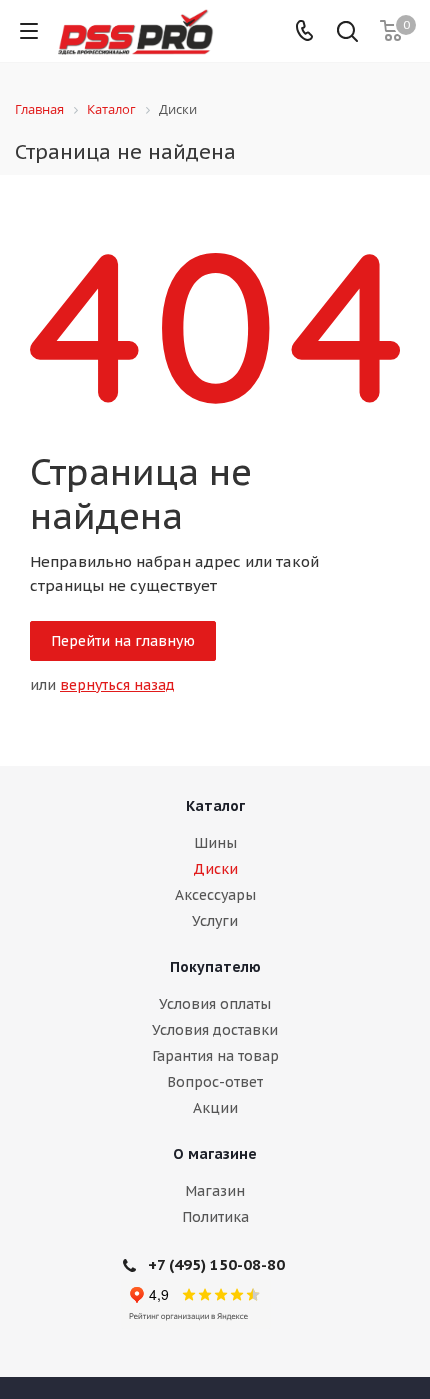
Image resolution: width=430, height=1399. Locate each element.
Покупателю (215, 967)
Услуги (215, 921)
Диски (215, 869)
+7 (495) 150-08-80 (216, 1264)
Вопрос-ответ (215, 1082)
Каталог (215, 806)
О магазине (215, 1154)
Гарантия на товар (215, 1056)
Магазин (215, 1191)
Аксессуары (215, 895)
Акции (215, 1108)
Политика (215, 1217)
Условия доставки (215, 1030)
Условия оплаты (215, 1004)
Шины (215, 843)
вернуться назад (117, 685)
